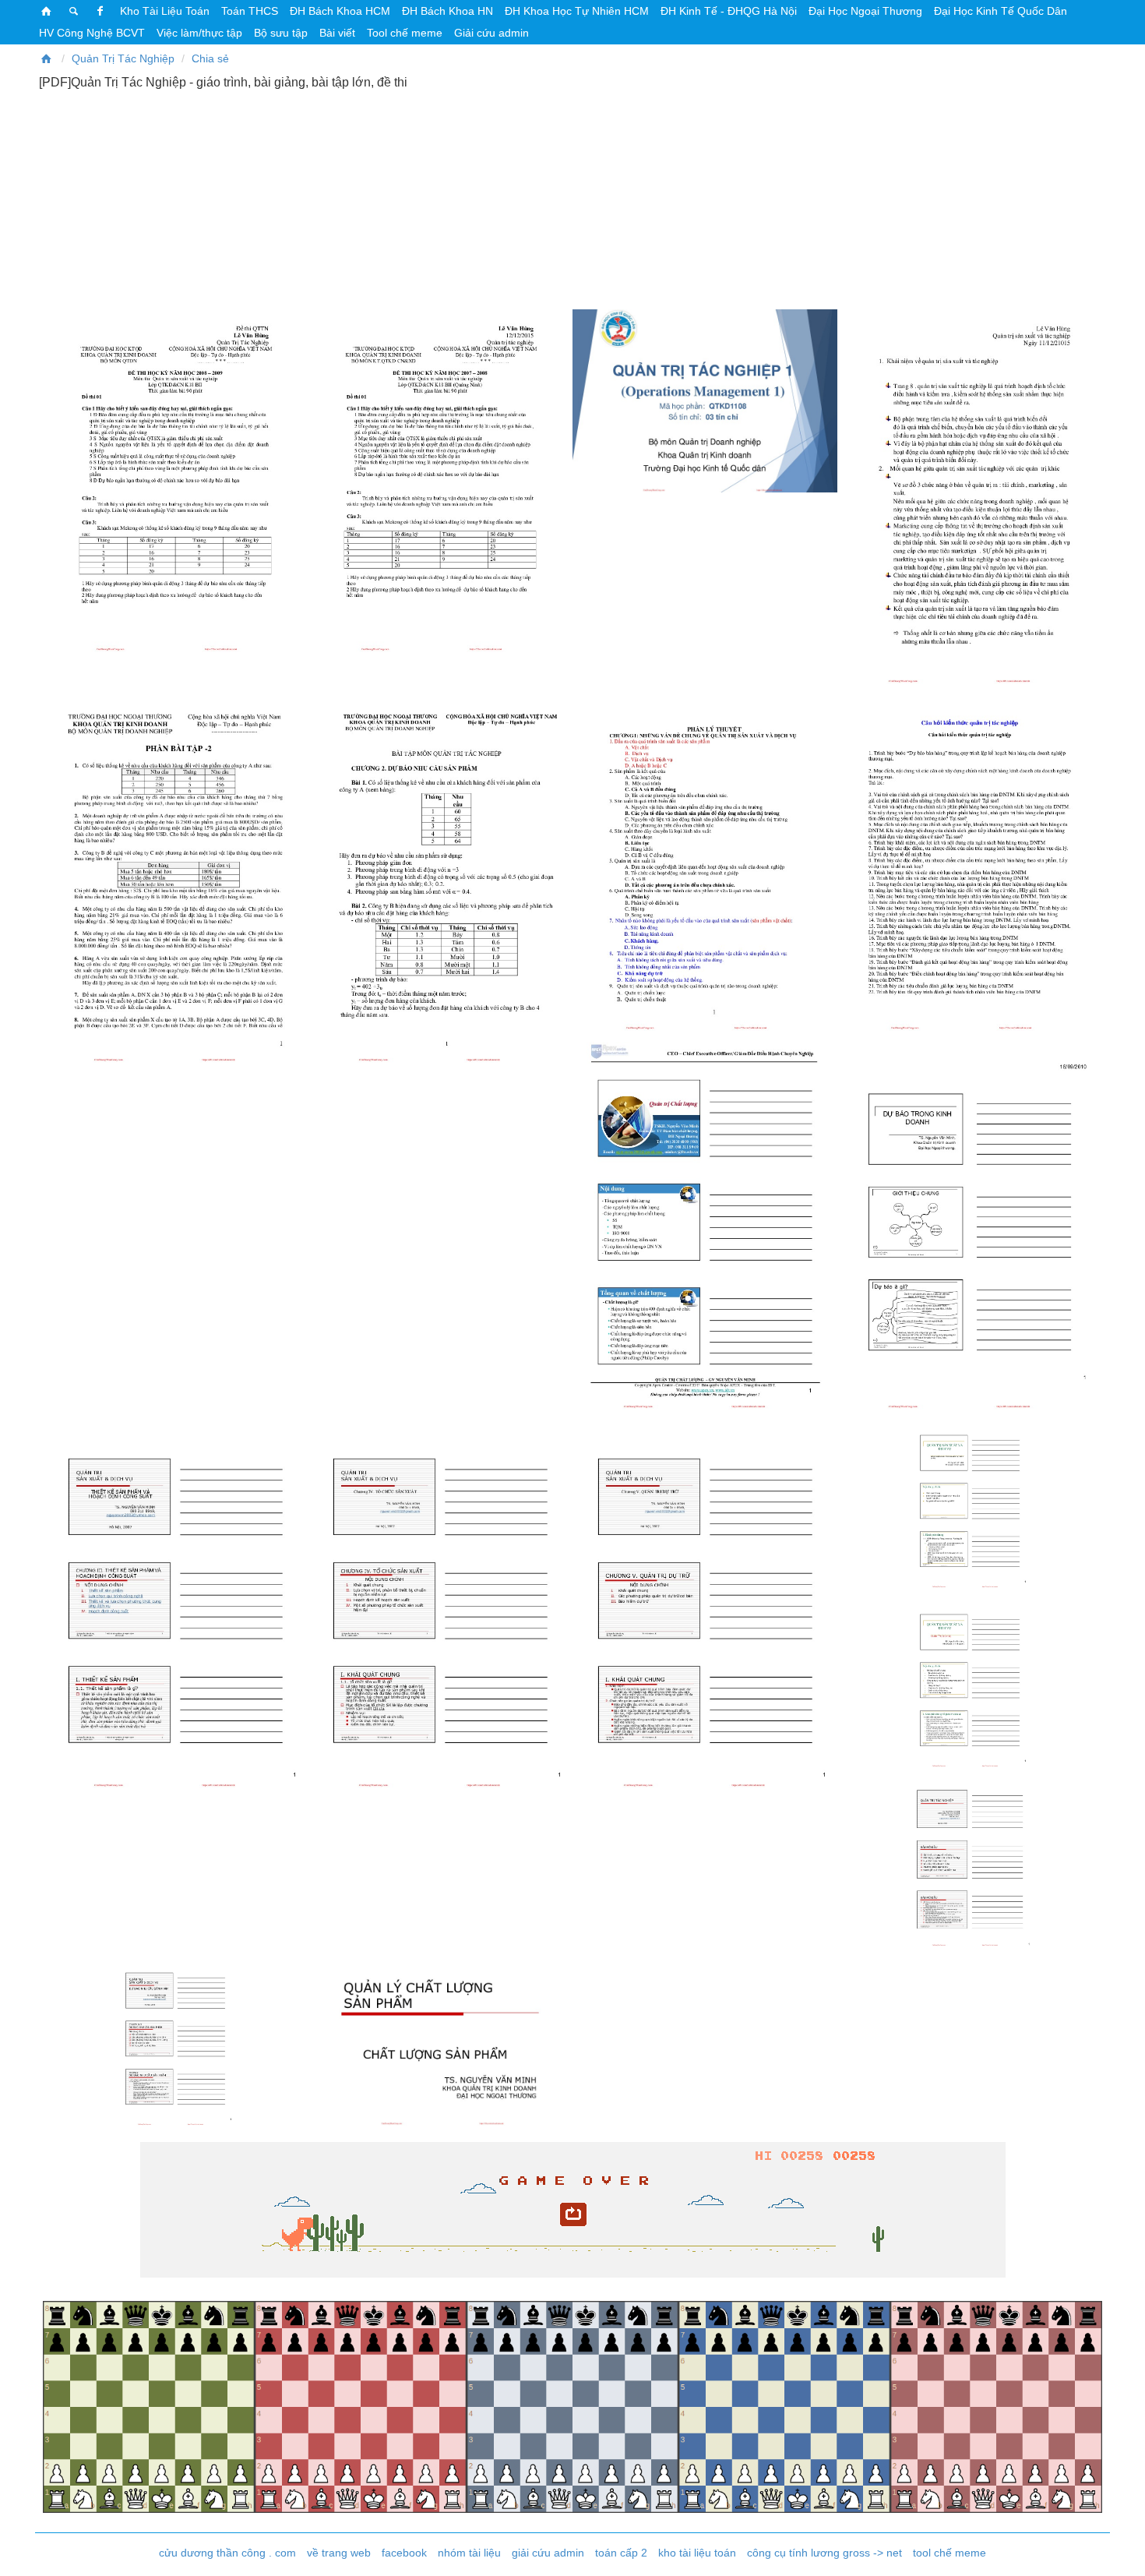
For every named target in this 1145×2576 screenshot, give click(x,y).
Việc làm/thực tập (199, 33)
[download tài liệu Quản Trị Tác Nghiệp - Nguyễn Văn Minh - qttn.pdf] (970, 859)
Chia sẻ (210, 58)
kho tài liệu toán (697, 2553)
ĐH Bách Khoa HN (447, 11)
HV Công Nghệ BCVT (92, 33)
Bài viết (337, 33)
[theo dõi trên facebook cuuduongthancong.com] (100, 11)
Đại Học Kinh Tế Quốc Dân (1001, 11)
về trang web (339, 2553)
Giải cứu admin (491, 33)
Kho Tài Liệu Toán (165, 11)
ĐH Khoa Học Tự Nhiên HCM (577, 11)
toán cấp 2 (621, 2553)
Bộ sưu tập (281, 33)
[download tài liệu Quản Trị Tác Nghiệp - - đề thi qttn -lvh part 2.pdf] (440, 481)
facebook (404, 2553)
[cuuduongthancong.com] (47, 11)
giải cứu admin (548, 2553)
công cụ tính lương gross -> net (824, 2553)
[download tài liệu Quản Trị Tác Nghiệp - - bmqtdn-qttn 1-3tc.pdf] (705, 401)
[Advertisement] (572, 199)
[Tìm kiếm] (74, 11)
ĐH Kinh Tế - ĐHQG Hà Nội (729, 11)
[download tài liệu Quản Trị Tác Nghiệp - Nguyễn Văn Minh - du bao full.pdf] (970, 1222)
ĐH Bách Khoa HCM (340, 11)
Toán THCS (250, 11)
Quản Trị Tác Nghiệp (123, 58)
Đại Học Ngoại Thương (865, 11)
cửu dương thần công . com (227, 2553)
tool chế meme (949, 2553)
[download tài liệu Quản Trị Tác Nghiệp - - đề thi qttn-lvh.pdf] (175, 481)
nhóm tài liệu (469, 2553)
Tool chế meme (405, 33)
